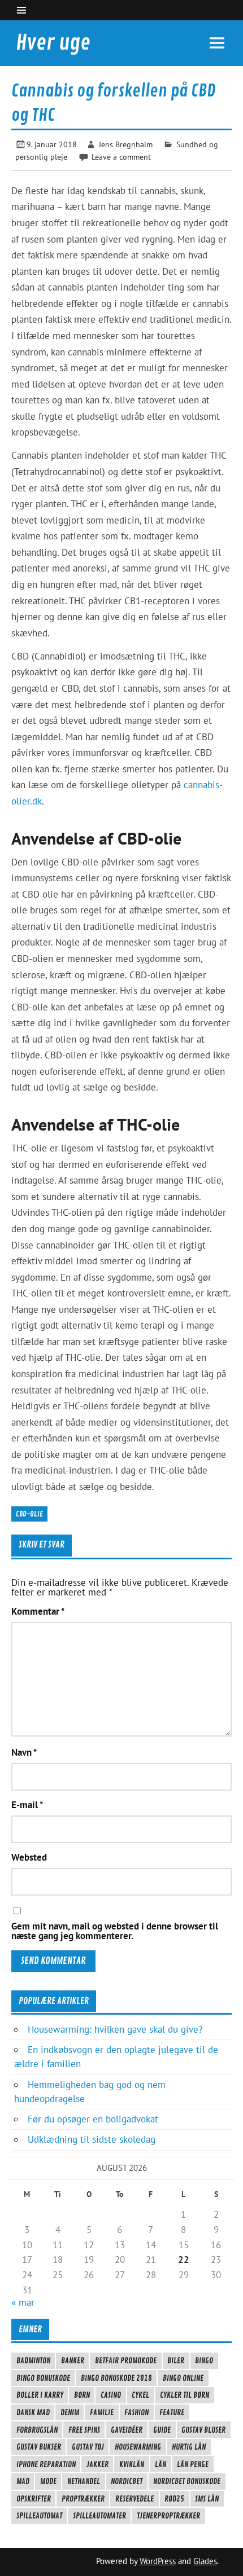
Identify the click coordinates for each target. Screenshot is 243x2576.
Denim (70, 2412)
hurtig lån (189, 2447)
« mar (23, 2302)
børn (82, 2395)
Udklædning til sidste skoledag (92, 2139)
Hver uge (53, 43)
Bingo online (183, 2378)
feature (172, 2412)
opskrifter (34, 2499)
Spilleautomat (39, 2516)
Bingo (204, 2360)
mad (23, 2481)
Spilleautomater (99, 2516)
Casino (111, 2395)
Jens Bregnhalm (126, 144)
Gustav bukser (39, 2447)
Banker (73, 2360)
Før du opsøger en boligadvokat (93, 2119)
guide (162, 2430)
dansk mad (33, 2412)
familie (102, 2412)
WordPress (158, 2561)
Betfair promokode (126, 2360)
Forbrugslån (37, 2430)
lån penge (193, 2464)
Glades (205, 2561)
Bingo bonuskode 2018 (116, 2378)
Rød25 (174, 2499)
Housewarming (138, 2447)
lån (160, 2464)
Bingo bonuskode (43, 2378)
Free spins (84, 2430)
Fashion (136, 2412)
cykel (140, 2395)
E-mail (27, 1805)
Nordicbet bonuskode (187, 2481)
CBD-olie (29, 1514)
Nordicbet (127, 2481)
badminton (33, 2360)
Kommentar (38, 1612)
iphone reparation (46, 2464)
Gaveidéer (127, 2430)
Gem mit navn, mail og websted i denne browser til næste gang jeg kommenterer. (115, 1931)
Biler (176, 2360)
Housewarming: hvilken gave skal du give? (115, 2029)
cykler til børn (185, 2395)
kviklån (132, 2464)
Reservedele (134, 2499)
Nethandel (84, 2481)
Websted (29, 1858)
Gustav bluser (203, 2430)
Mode (48, 2481)
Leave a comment (121, 157)
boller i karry (40, 2395)
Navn (24, 1753)
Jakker (97, 2464)
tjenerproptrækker (168, 2516)
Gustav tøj (88, 2447)
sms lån (207, 2499)
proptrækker (83, 2499)
